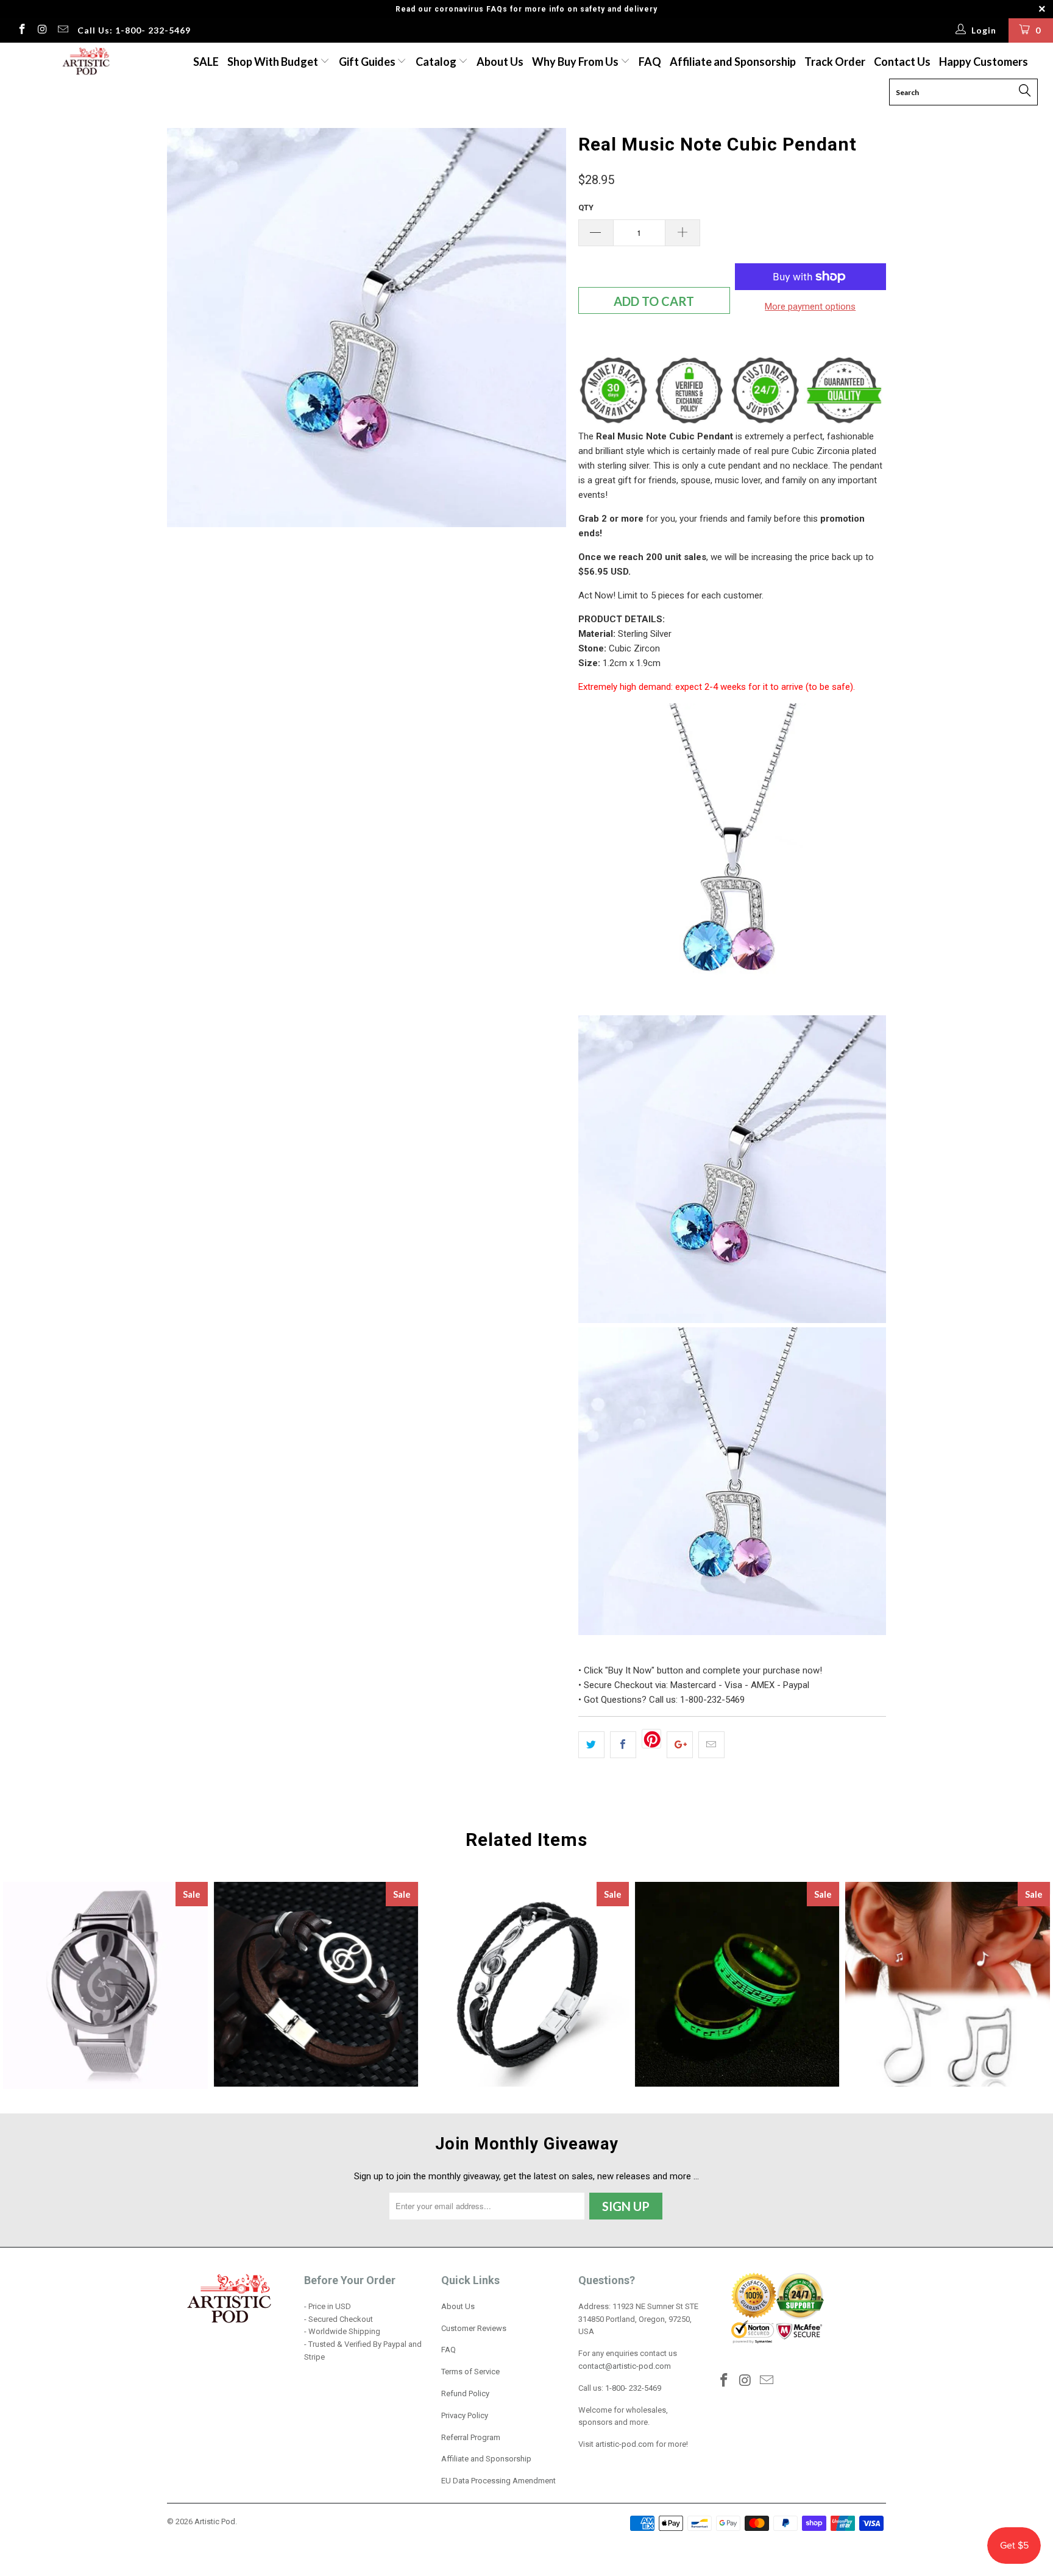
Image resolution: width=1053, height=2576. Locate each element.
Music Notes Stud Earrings (948, 1984)
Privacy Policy (465, 2415)
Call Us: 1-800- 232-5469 (134, 30)
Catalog (436, 62)
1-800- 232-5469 (633, 2388)
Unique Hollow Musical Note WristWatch (105, 1985)
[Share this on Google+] (680, 1745)
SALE (206, 62)
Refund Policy (465, 2393)
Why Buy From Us (576, 62)
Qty (586, 208)
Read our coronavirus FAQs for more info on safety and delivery (526, 9)
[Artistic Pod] (84, 62)
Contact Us (902, 62)
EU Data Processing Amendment (498, 2481)
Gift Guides (368, 62)
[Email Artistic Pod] (62, 30)
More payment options (810, 307)
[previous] (188, 328)
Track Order (835, 62)
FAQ (650, 62)
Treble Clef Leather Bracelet (526, 1984)
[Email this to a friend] (711, 1745)
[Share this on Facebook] (623, 1745)
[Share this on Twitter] (591, 1745)
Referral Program (471, 2437)
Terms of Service (470, 2372)
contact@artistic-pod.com (625, 2366)
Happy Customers (984, 62)
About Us (500, 62)
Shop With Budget (274, 62)
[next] (545, 328)
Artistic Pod (215, 2521)
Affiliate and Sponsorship (733, 62)
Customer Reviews (474, 2328)
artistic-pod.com (624, 2444)
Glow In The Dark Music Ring (737, 1984)
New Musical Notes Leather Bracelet (316, 1984)
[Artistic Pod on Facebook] (21, 30)
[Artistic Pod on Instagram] (42, 30)
